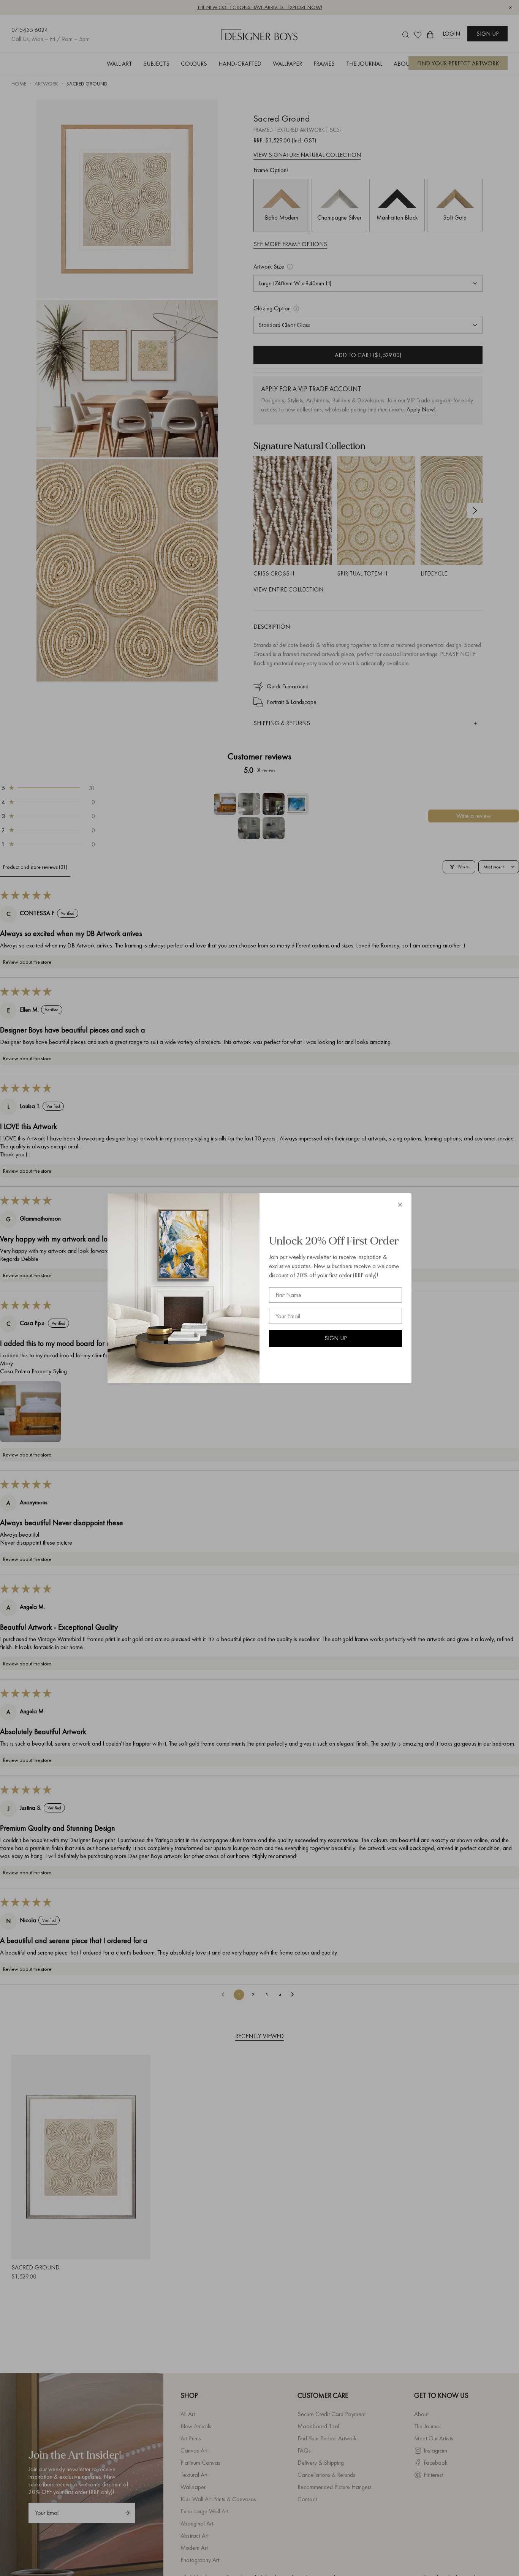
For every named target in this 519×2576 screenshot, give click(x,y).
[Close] (400, 1205)
